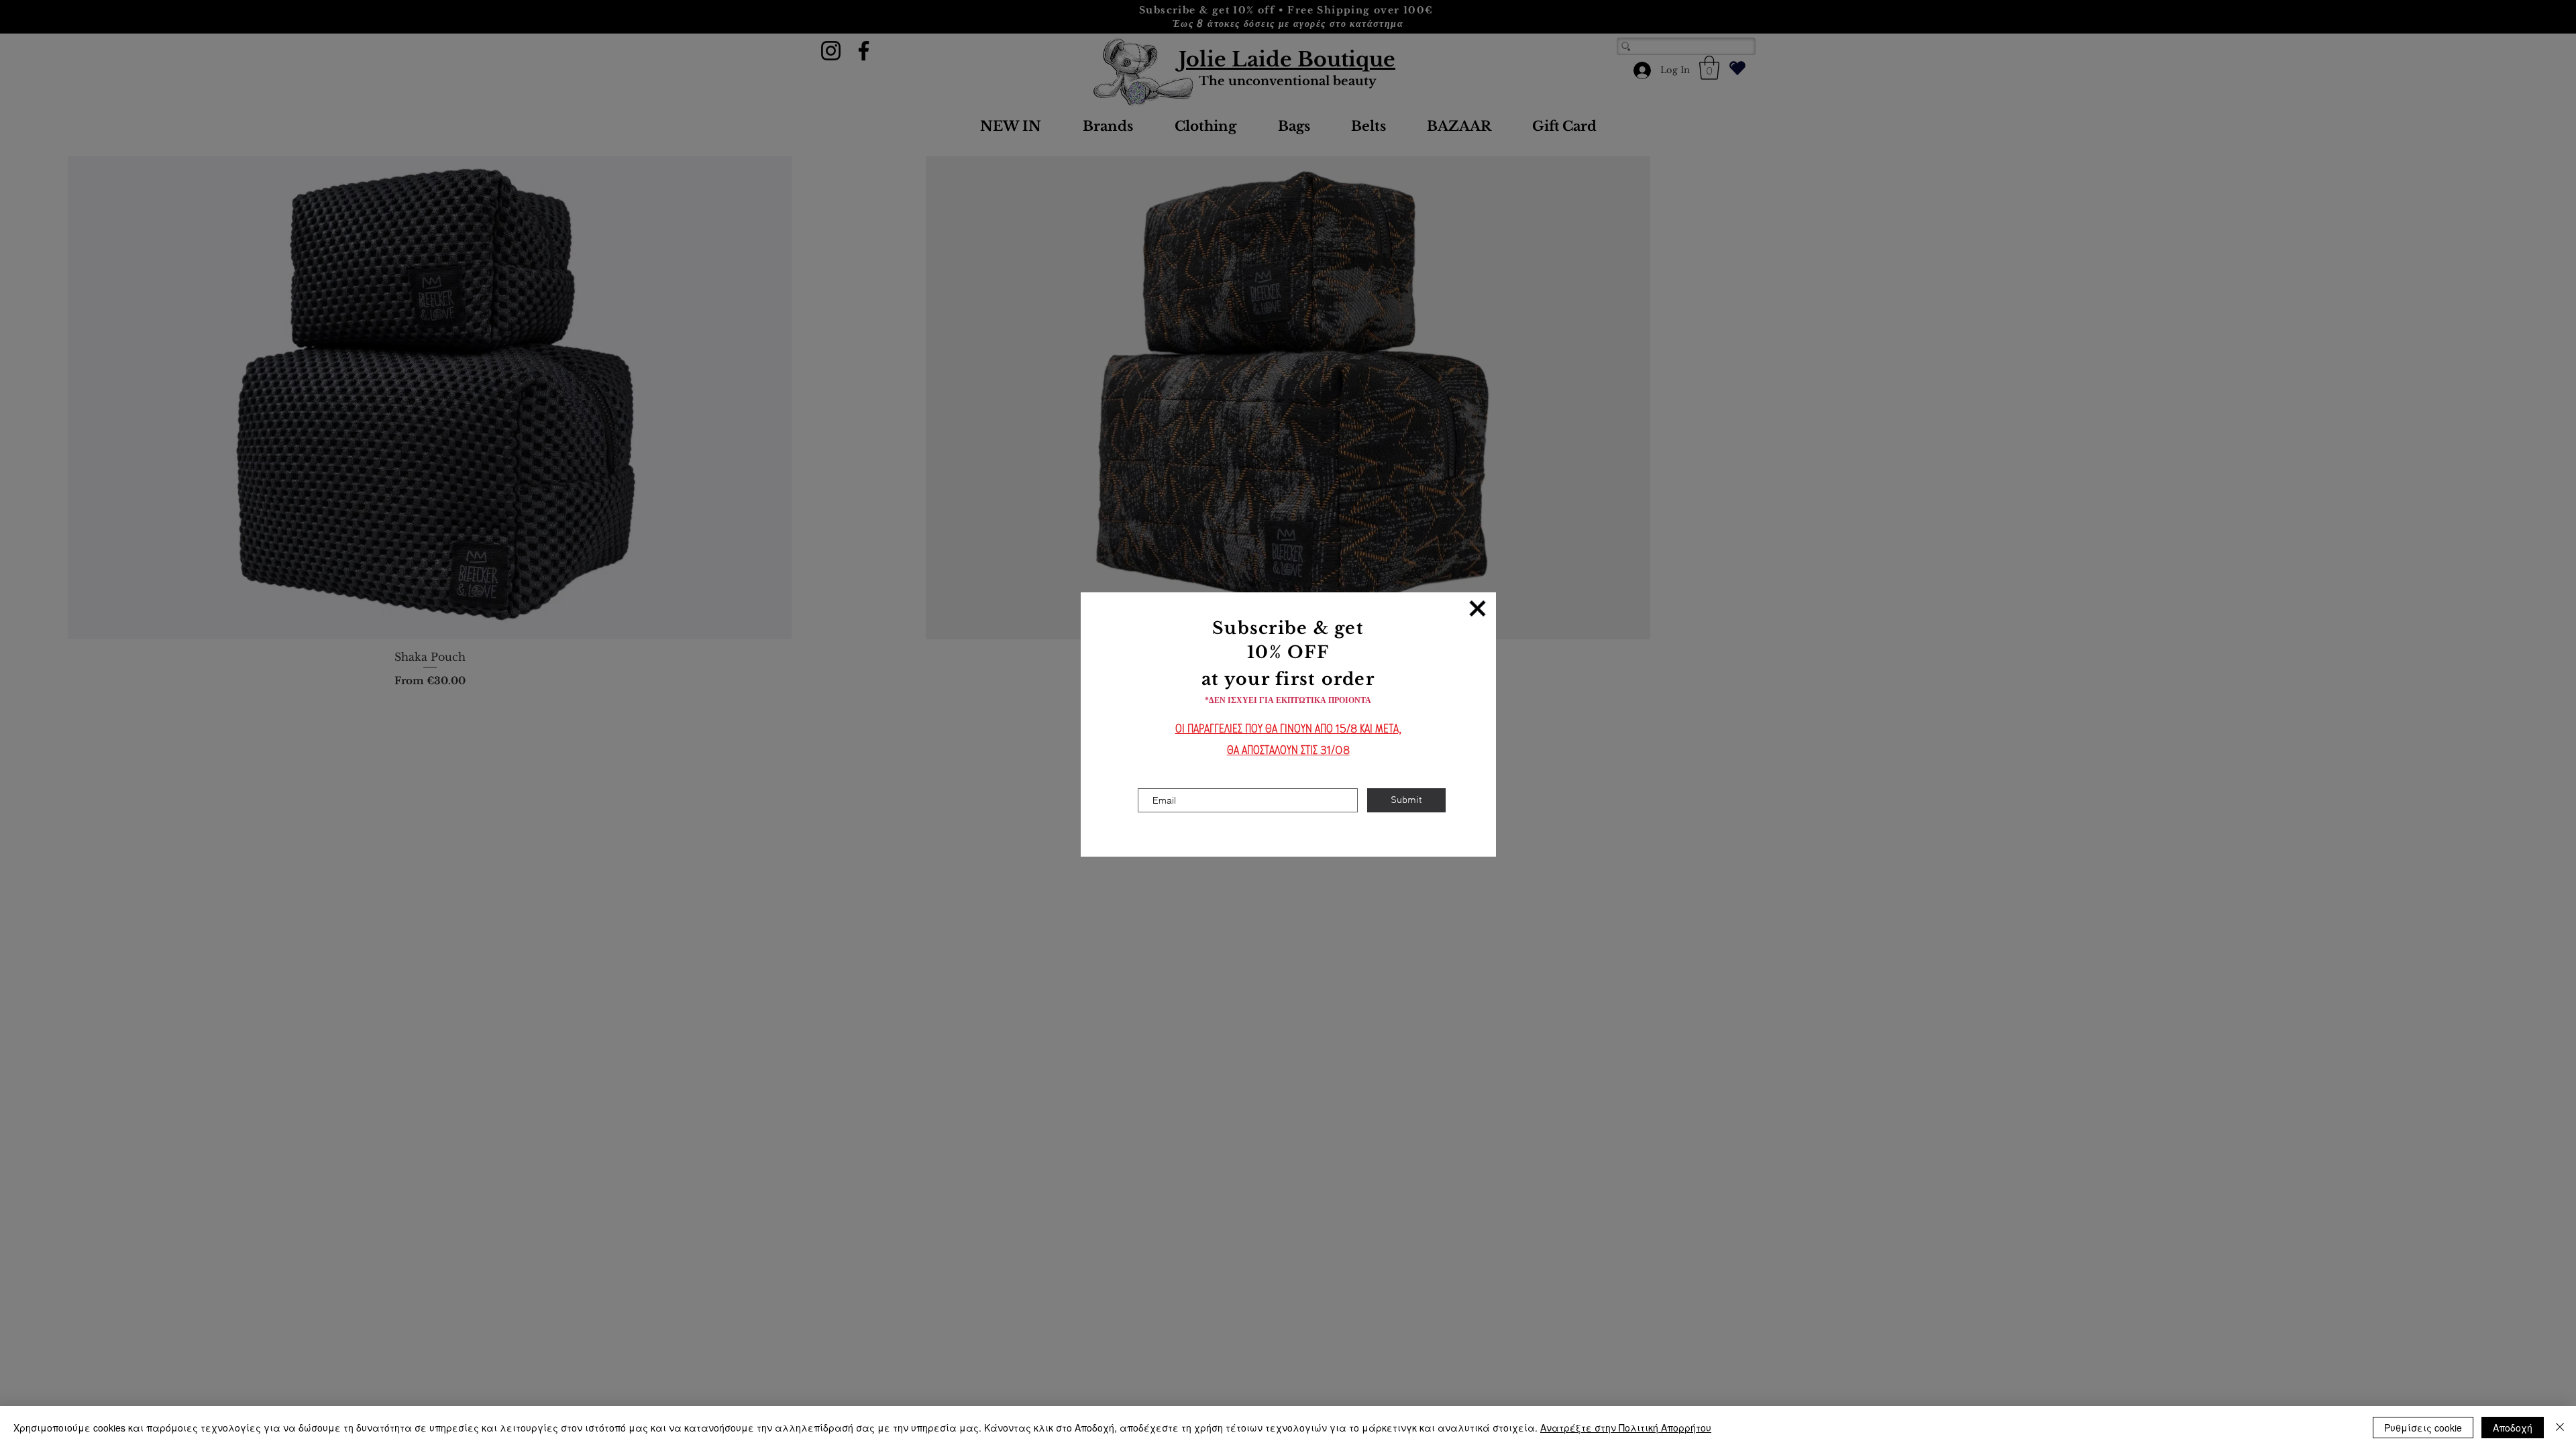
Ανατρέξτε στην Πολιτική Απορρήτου (1626, 1428)
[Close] (2560, 1428)
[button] (1478, 608)
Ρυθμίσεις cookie (2423, 1428)
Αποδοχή (2513, 1428)
